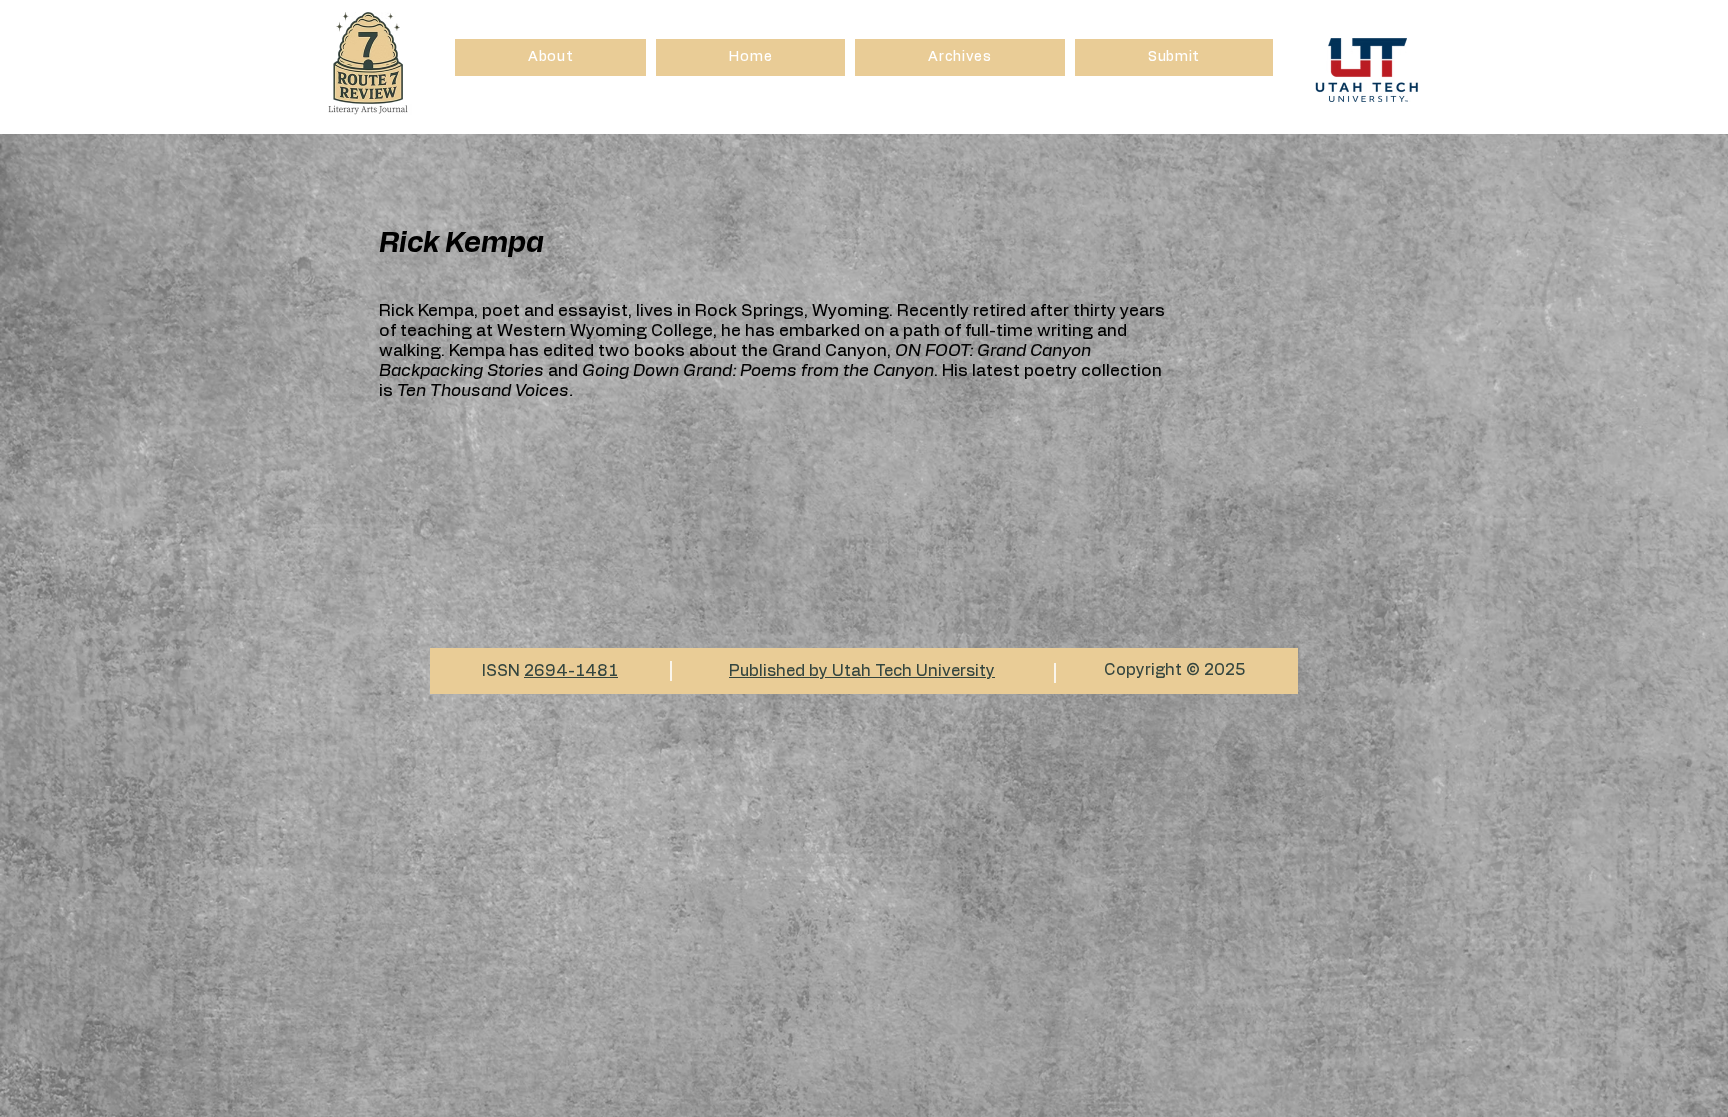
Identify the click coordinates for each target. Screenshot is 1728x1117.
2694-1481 (571, 671)
